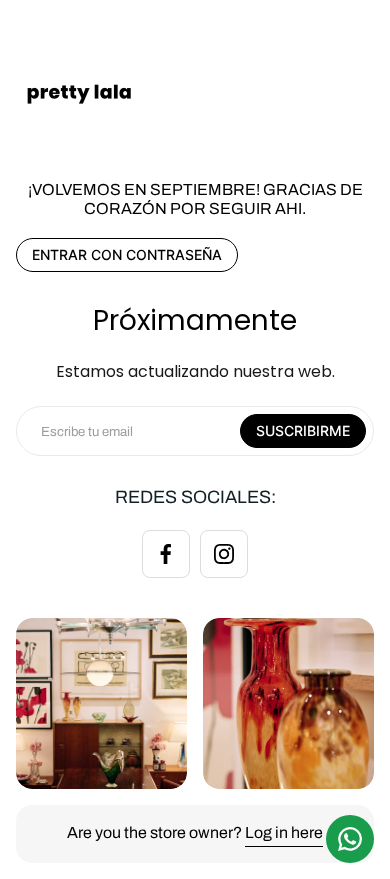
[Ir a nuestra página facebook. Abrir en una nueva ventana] (166, 554)
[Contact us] (350, 839)
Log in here (284, 832)
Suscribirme (303, 430)
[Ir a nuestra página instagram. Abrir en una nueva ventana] (224, 554)
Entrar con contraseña (127, 254)
